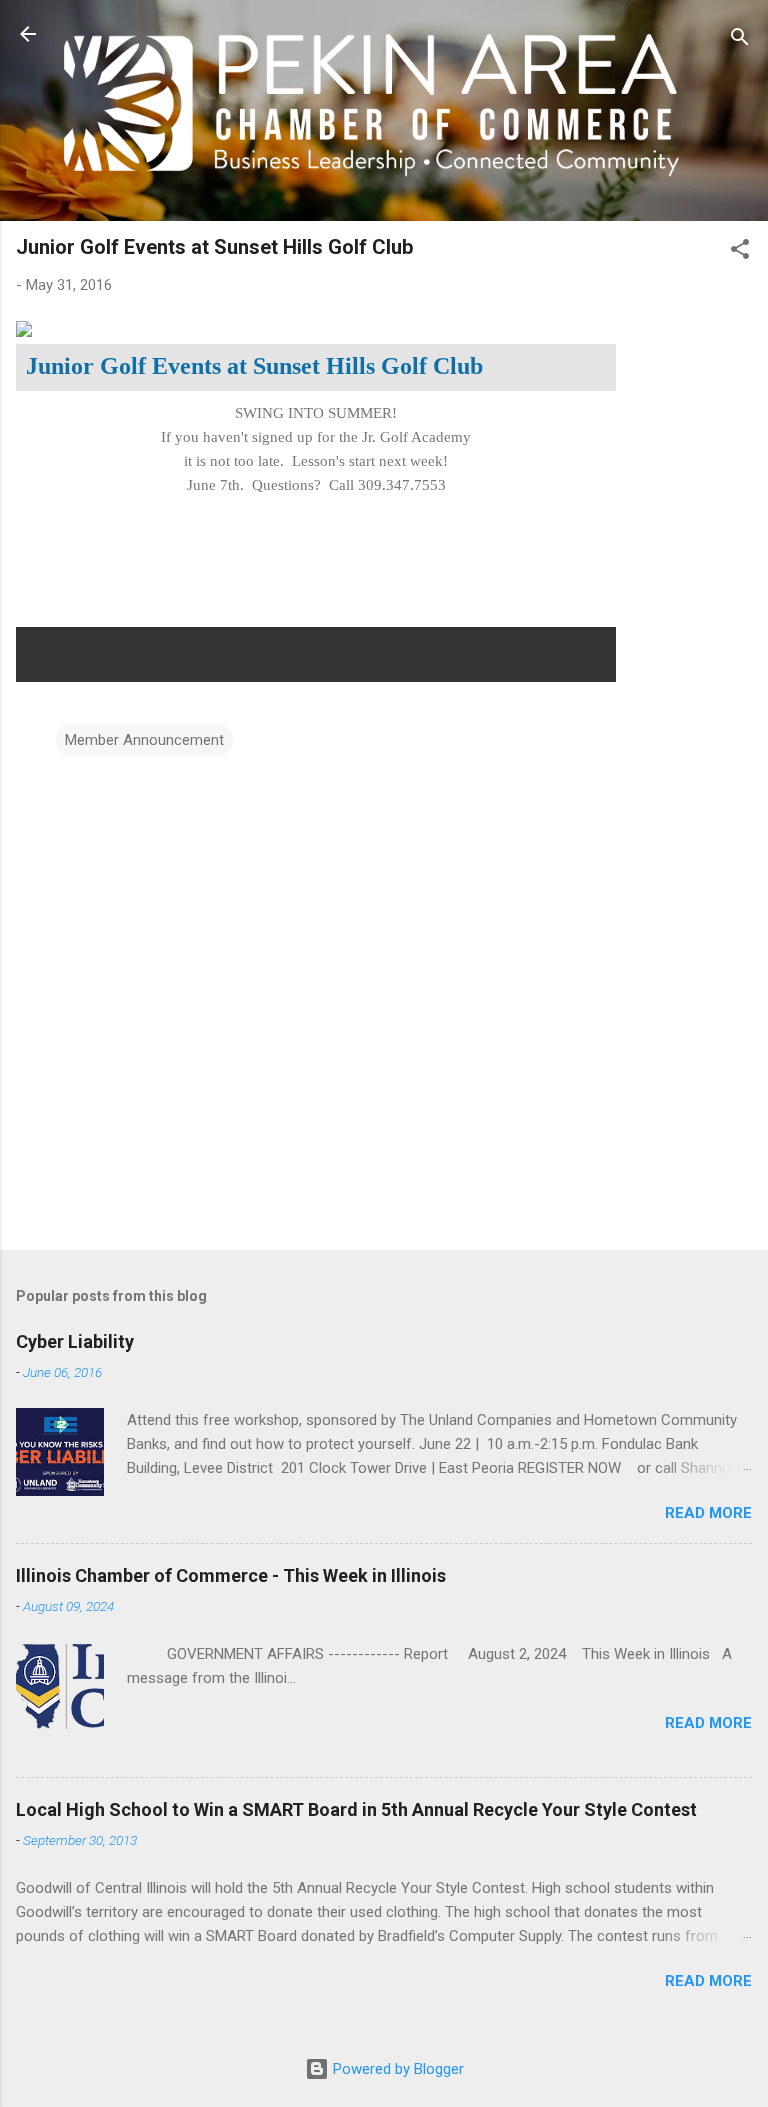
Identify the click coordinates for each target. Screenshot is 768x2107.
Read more (708, 1513)
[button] (740, 252)
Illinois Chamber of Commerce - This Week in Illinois (231, 1575)
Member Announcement (144, 740)
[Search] (740, 40)
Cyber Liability (75, 1341)
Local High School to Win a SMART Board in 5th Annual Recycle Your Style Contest (356, 1809)
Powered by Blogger (396, 2069)
